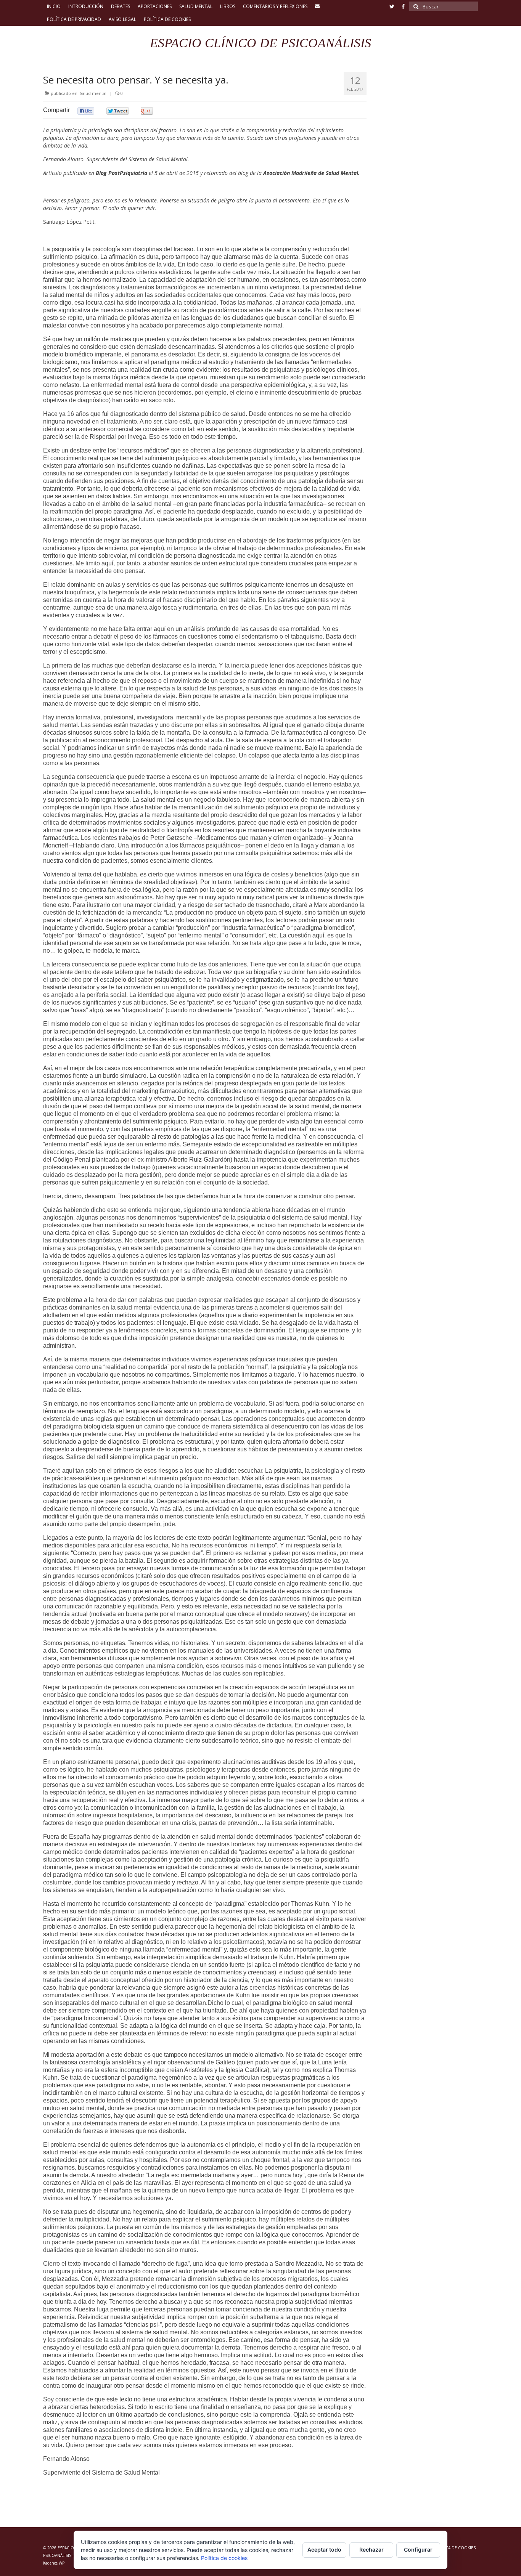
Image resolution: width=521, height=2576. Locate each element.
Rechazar (371, 2550)
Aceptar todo (324, 2550)
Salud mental (93, 93)
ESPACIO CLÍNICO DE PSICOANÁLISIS (260, 43)
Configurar (418, 2550)
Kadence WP (54, 2563)
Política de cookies (224, 2558)
